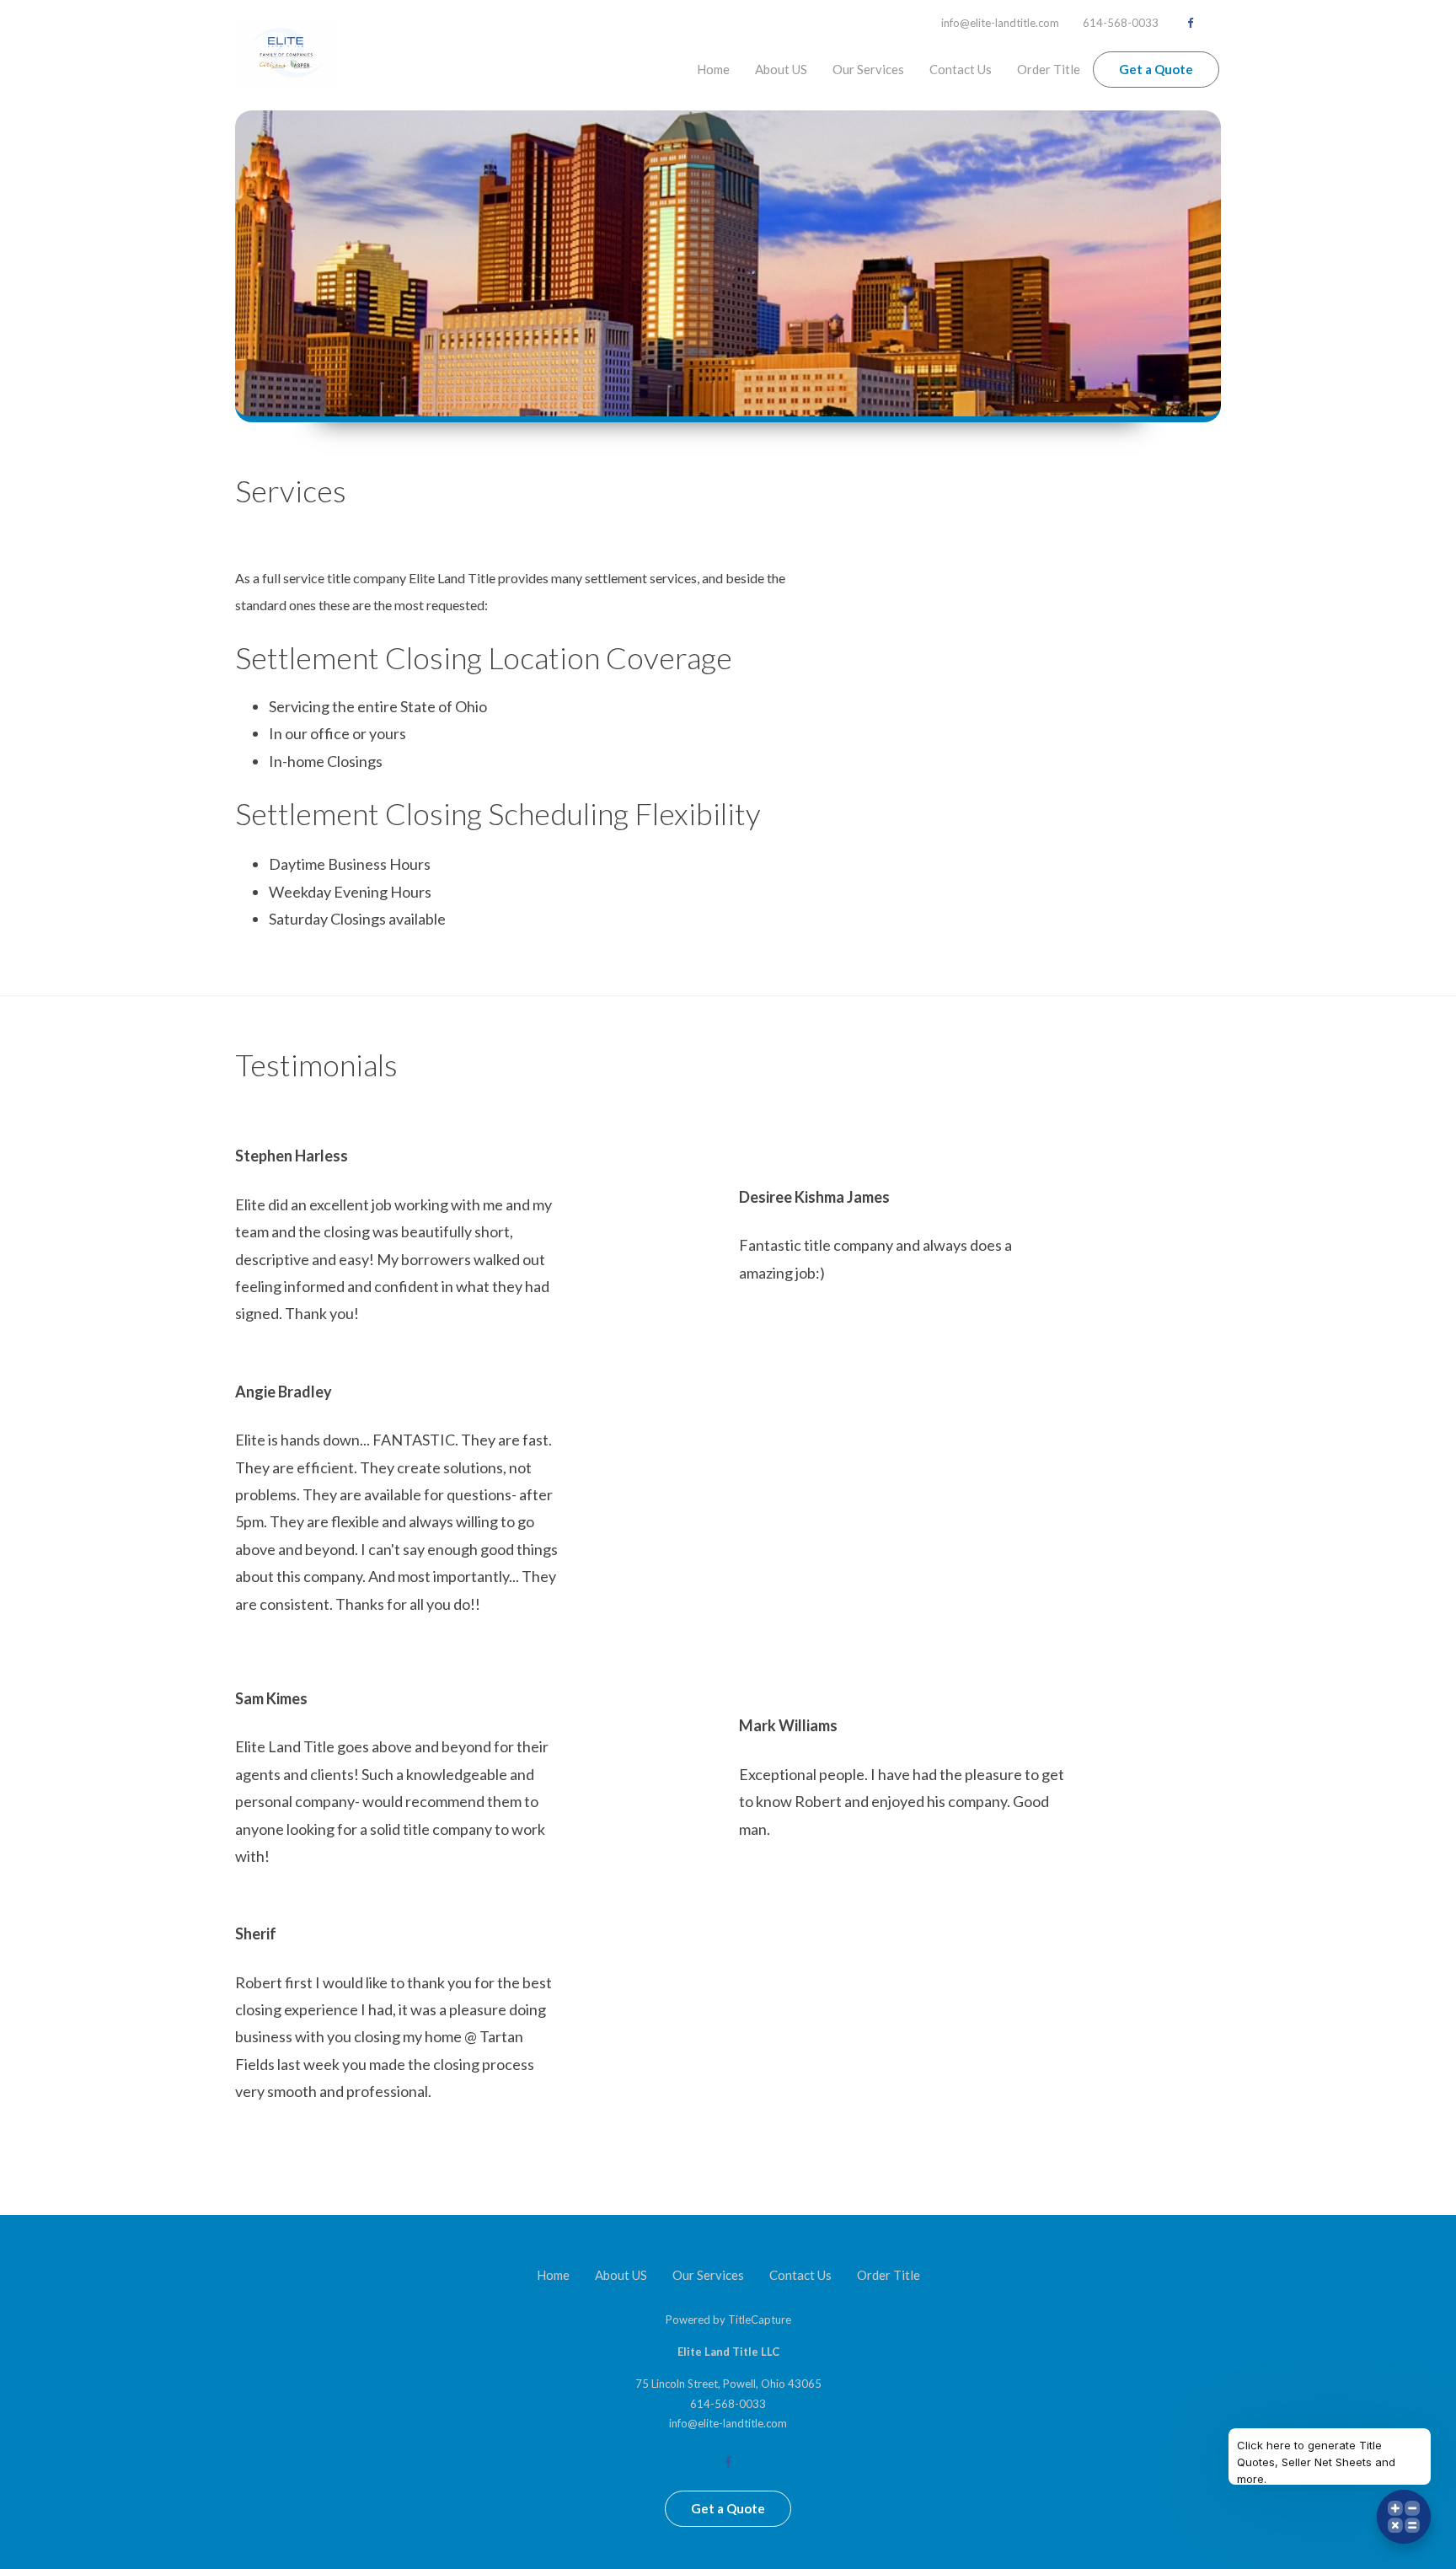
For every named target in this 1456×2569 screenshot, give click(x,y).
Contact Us (961, 69)
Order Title (1049, 69)
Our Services (868, 69)
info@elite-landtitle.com (1000, 23)
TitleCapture (760, 2320)
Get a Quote (1156, 69)
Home (713, 69)
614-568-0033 (1121, 23)
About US (781, 69)
